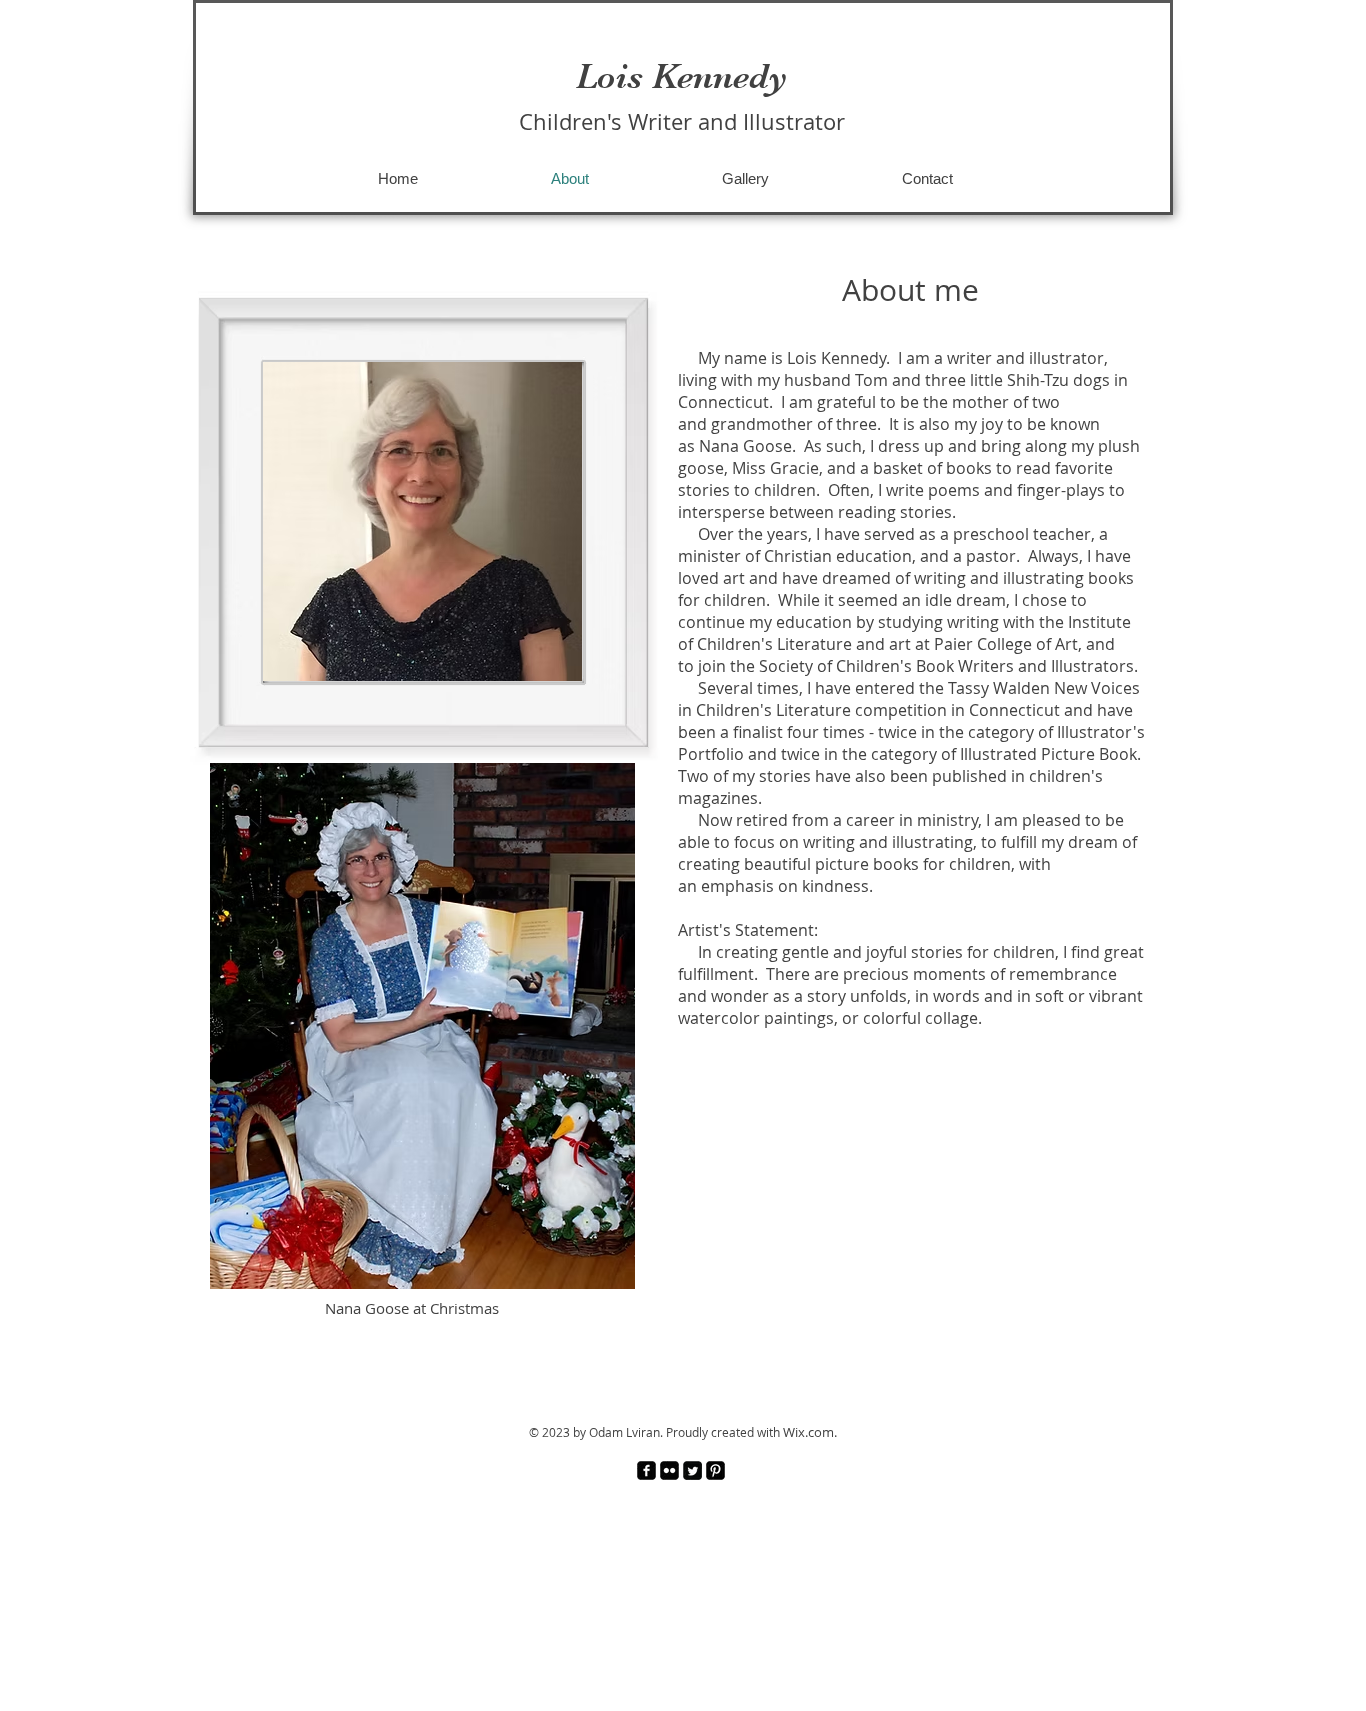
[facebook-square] (646, 1470)
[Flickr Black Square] (669, 1470)
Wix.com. (810, 1432)
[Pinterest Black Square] (715, 1470)
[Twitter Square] (692, 1470)
